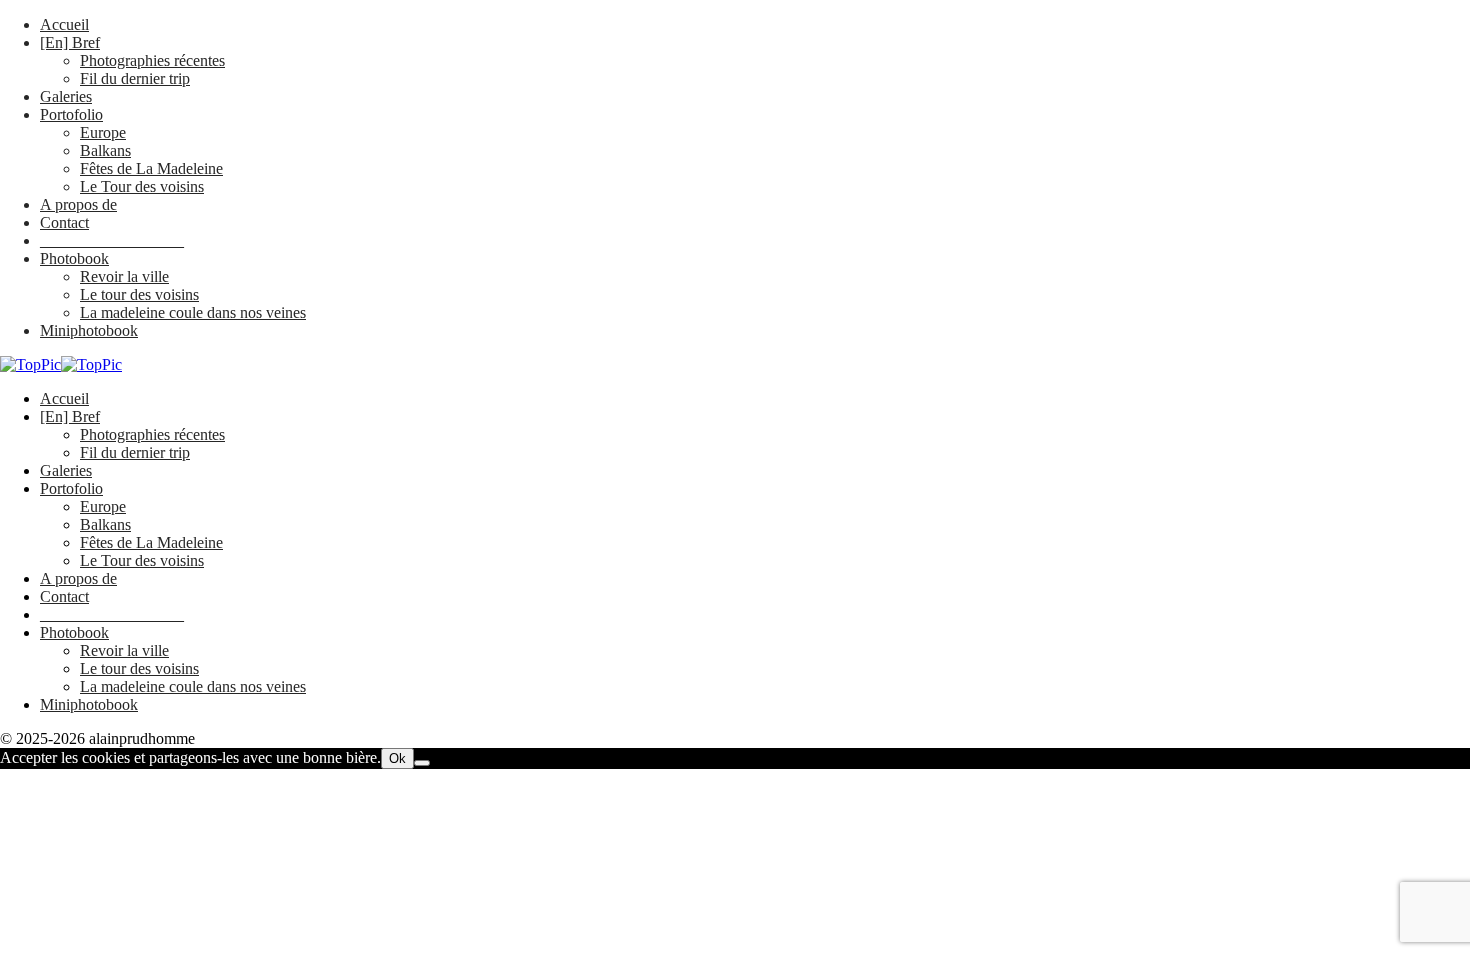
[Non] (422, 763)
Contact (64, 222)
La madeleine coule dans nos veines (193, 312)
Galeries (66, 96)
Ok (397, 758)
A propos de (78, 204)
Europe (103, 132)
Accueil (64, 24)
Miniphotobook (89, 330)
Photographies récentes (152, 60)
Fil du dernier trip (135, 78)
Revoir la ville (124, 276)
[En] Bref (70, 42)
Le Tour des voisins (142, 186)
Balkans (105, 150)
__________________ (112, 240)
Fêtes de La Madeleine (151, 168)
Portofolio (71, 114)
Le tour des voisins (139, 294)
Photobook (74, 258)
